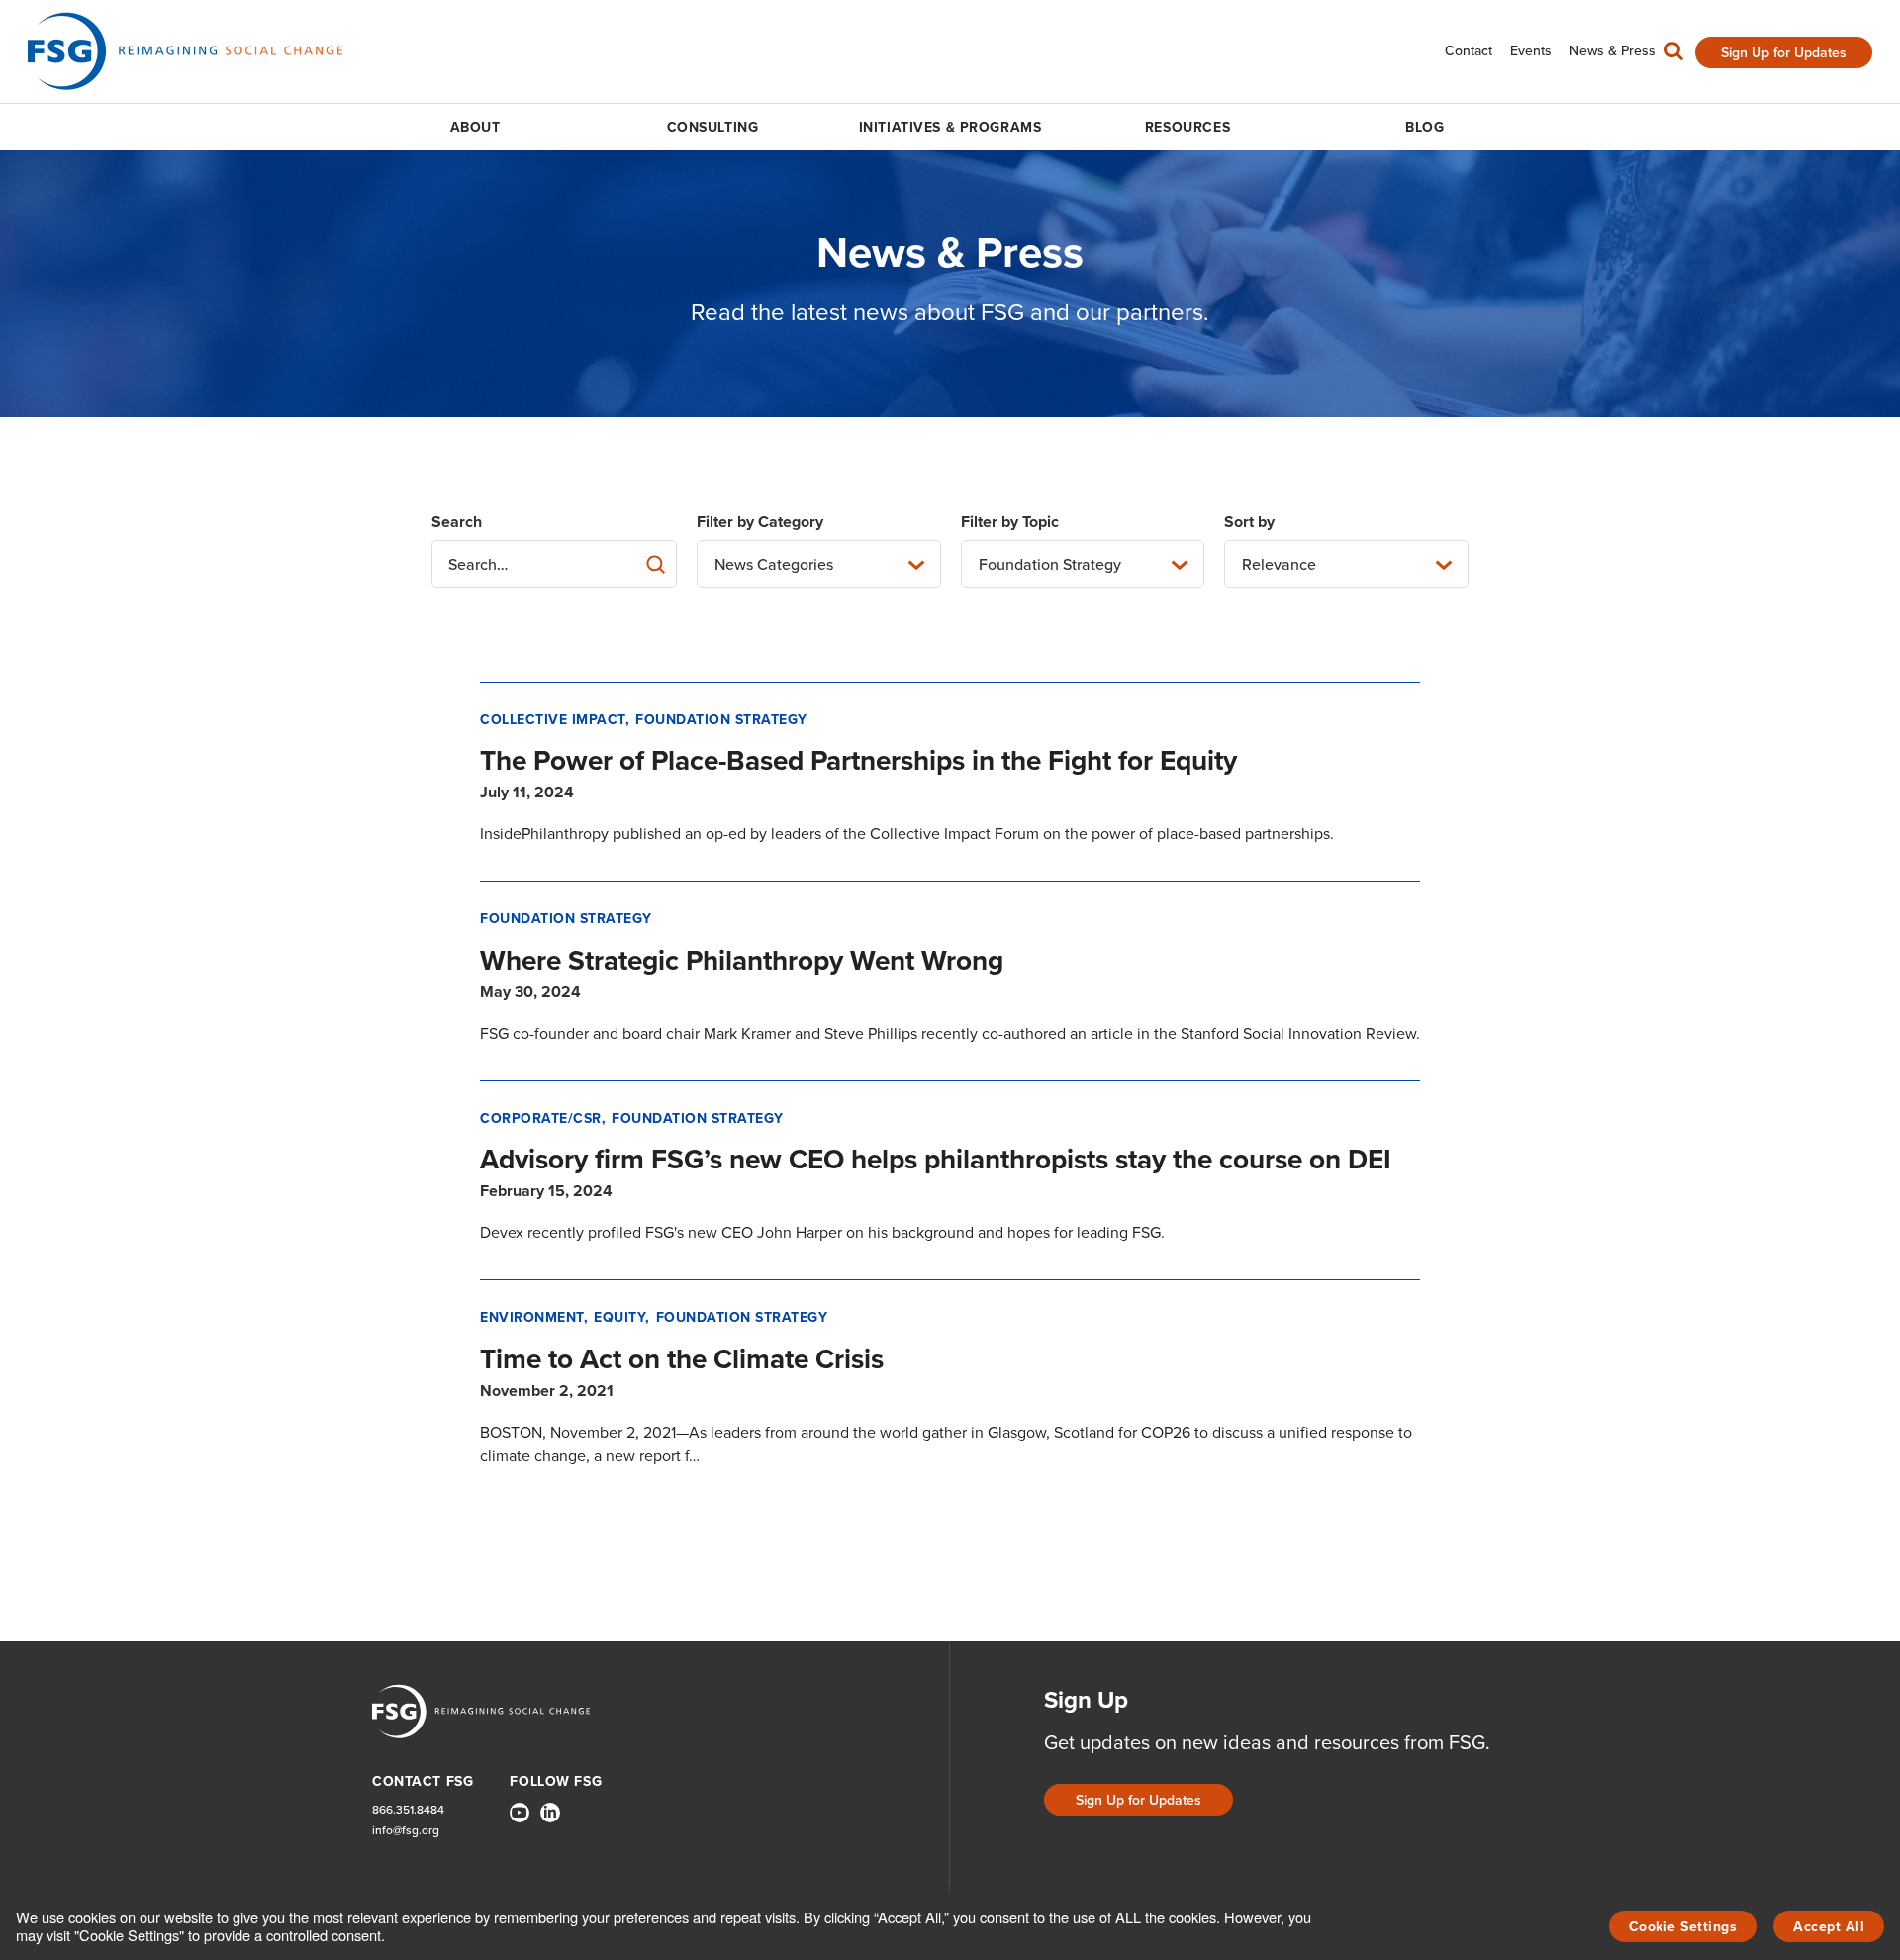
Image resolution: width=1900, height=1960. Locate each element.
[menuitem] (1469, 51)
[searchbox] (554, 564)
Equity (619, 1317)
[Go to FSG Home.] (185, 51)
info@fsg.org (406, 1831)
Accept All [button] (1829, 1927)
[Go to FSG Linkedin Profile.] (550, 1813)
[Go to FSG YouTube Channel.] (520, 1813)
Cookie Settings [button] (1683, 1927)
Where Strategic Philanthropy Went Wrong (742, 960)
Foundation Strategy (721, 720)
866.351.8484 (408, 1810)
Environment (532, 1317)
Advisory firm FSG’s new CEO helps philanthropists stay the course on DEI (936, 1159)
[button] (1674, 55)
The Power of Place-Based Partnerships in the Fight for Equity (858, 760)
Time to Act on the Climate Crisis (682, 1359)
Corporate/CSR (541, 1119)
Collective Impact (553, 720)
